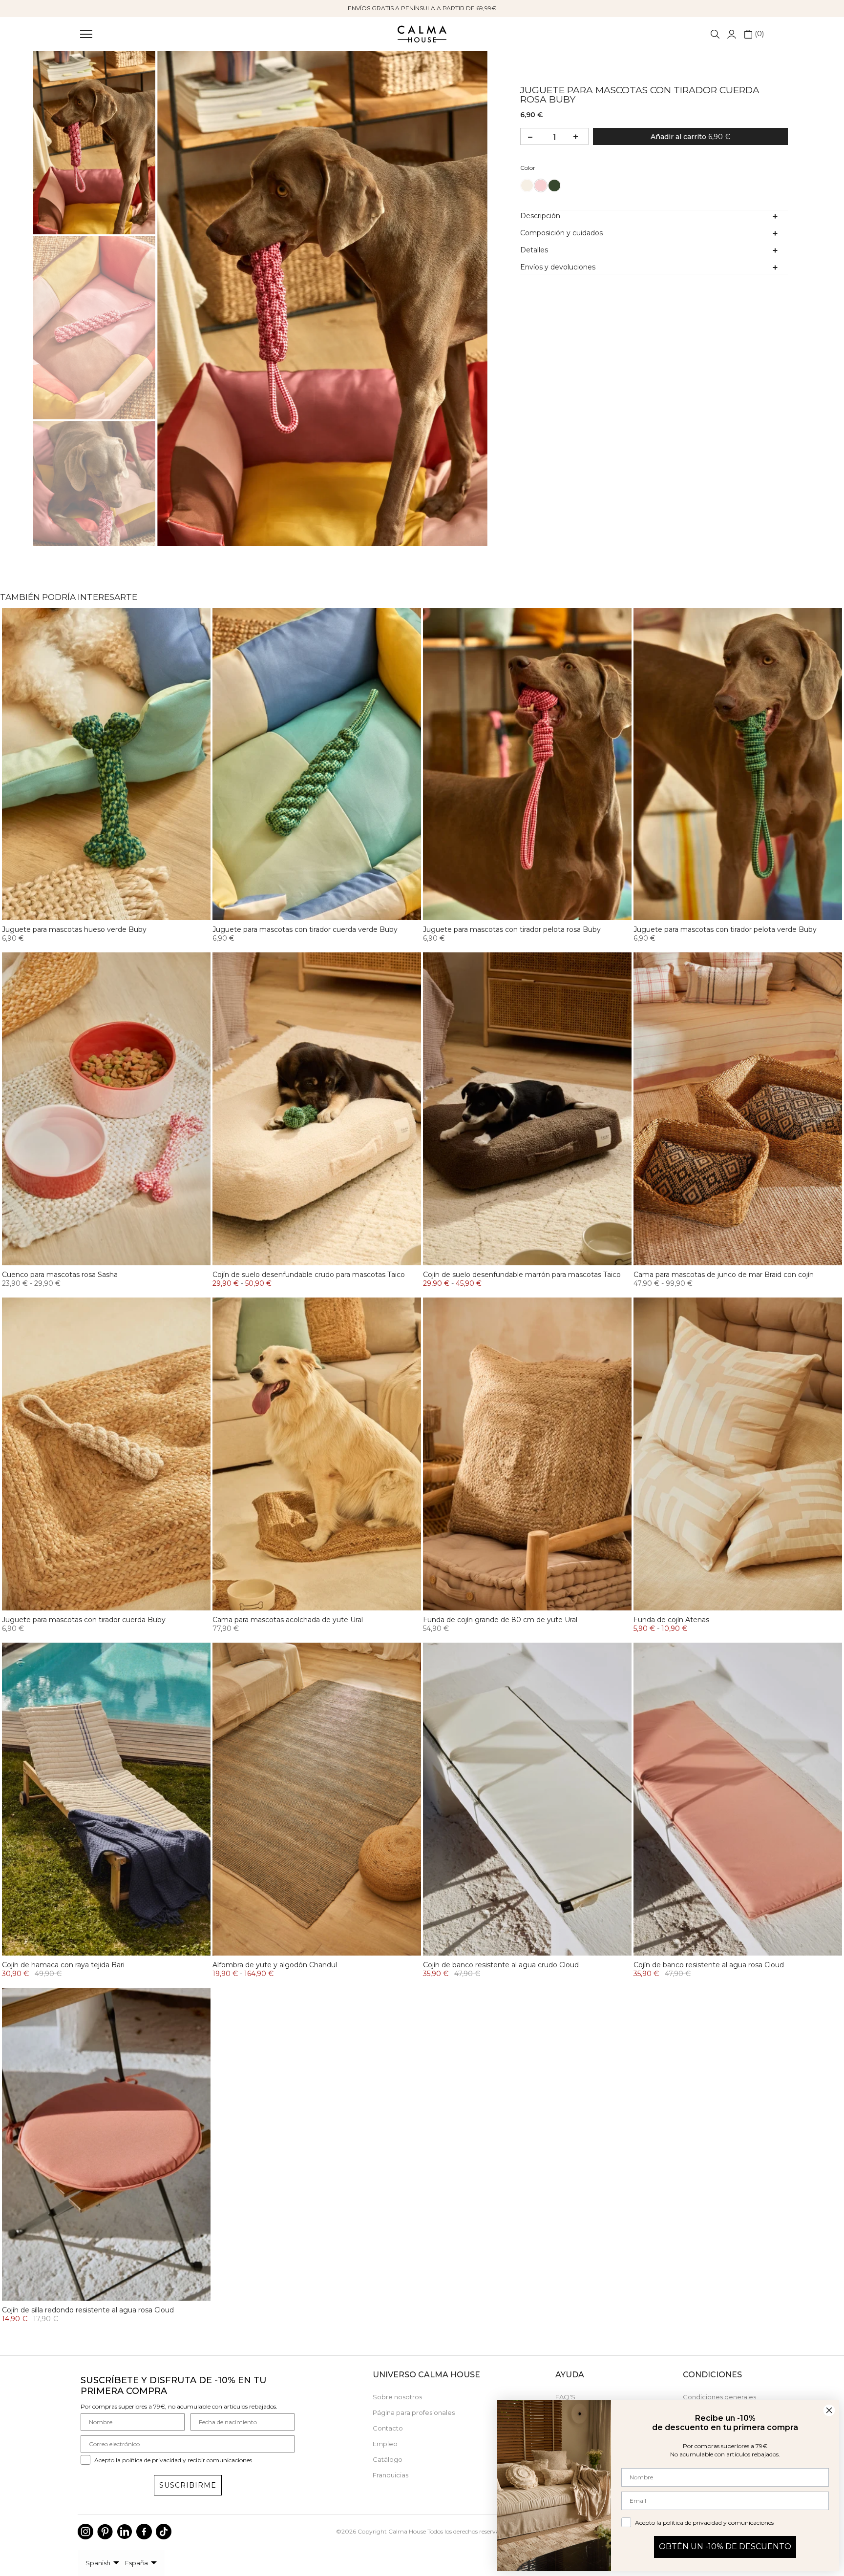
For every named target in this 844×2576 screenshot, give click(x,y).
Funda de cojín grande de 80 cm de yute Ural (500, 1620)
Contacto (388, 2428)
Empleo (385, 2444)
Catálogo (388, 2459)
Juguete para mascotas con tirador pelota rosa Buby (512, 929)
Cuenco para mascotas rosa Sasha (60, 1275)
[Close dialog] (829, 2410)
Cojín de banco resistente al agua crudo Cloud (501, 1965)
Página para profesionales (414, 2412)
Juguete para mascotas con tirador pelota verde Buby (725, 929)
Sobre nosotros (397, 2397)
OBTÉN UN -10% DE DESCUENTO (725, 2546)
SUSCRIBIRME (188, 2485)
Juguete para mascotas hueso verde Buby (74, 929)
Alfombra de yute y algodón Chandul (275, 1965)
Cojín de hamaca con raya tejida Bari (63, 1965)
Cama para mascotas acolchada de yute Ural (288, 1620)
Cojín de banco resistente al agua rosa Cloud (709, 1965)
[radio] (527, 185)
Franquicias (390, 2475)
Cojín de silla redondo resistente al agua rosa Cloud (88, 2310)
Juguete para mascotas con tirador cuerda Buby (84, 1620)
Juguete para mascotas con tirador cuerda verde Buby (305, 929)
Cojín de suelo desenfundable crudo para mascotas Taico (309, 1275)
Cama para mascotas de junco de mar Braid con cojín (724, 1275)
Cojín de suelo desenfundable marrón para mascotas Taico (522, 1275)
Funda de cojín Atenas (671, 1620)
